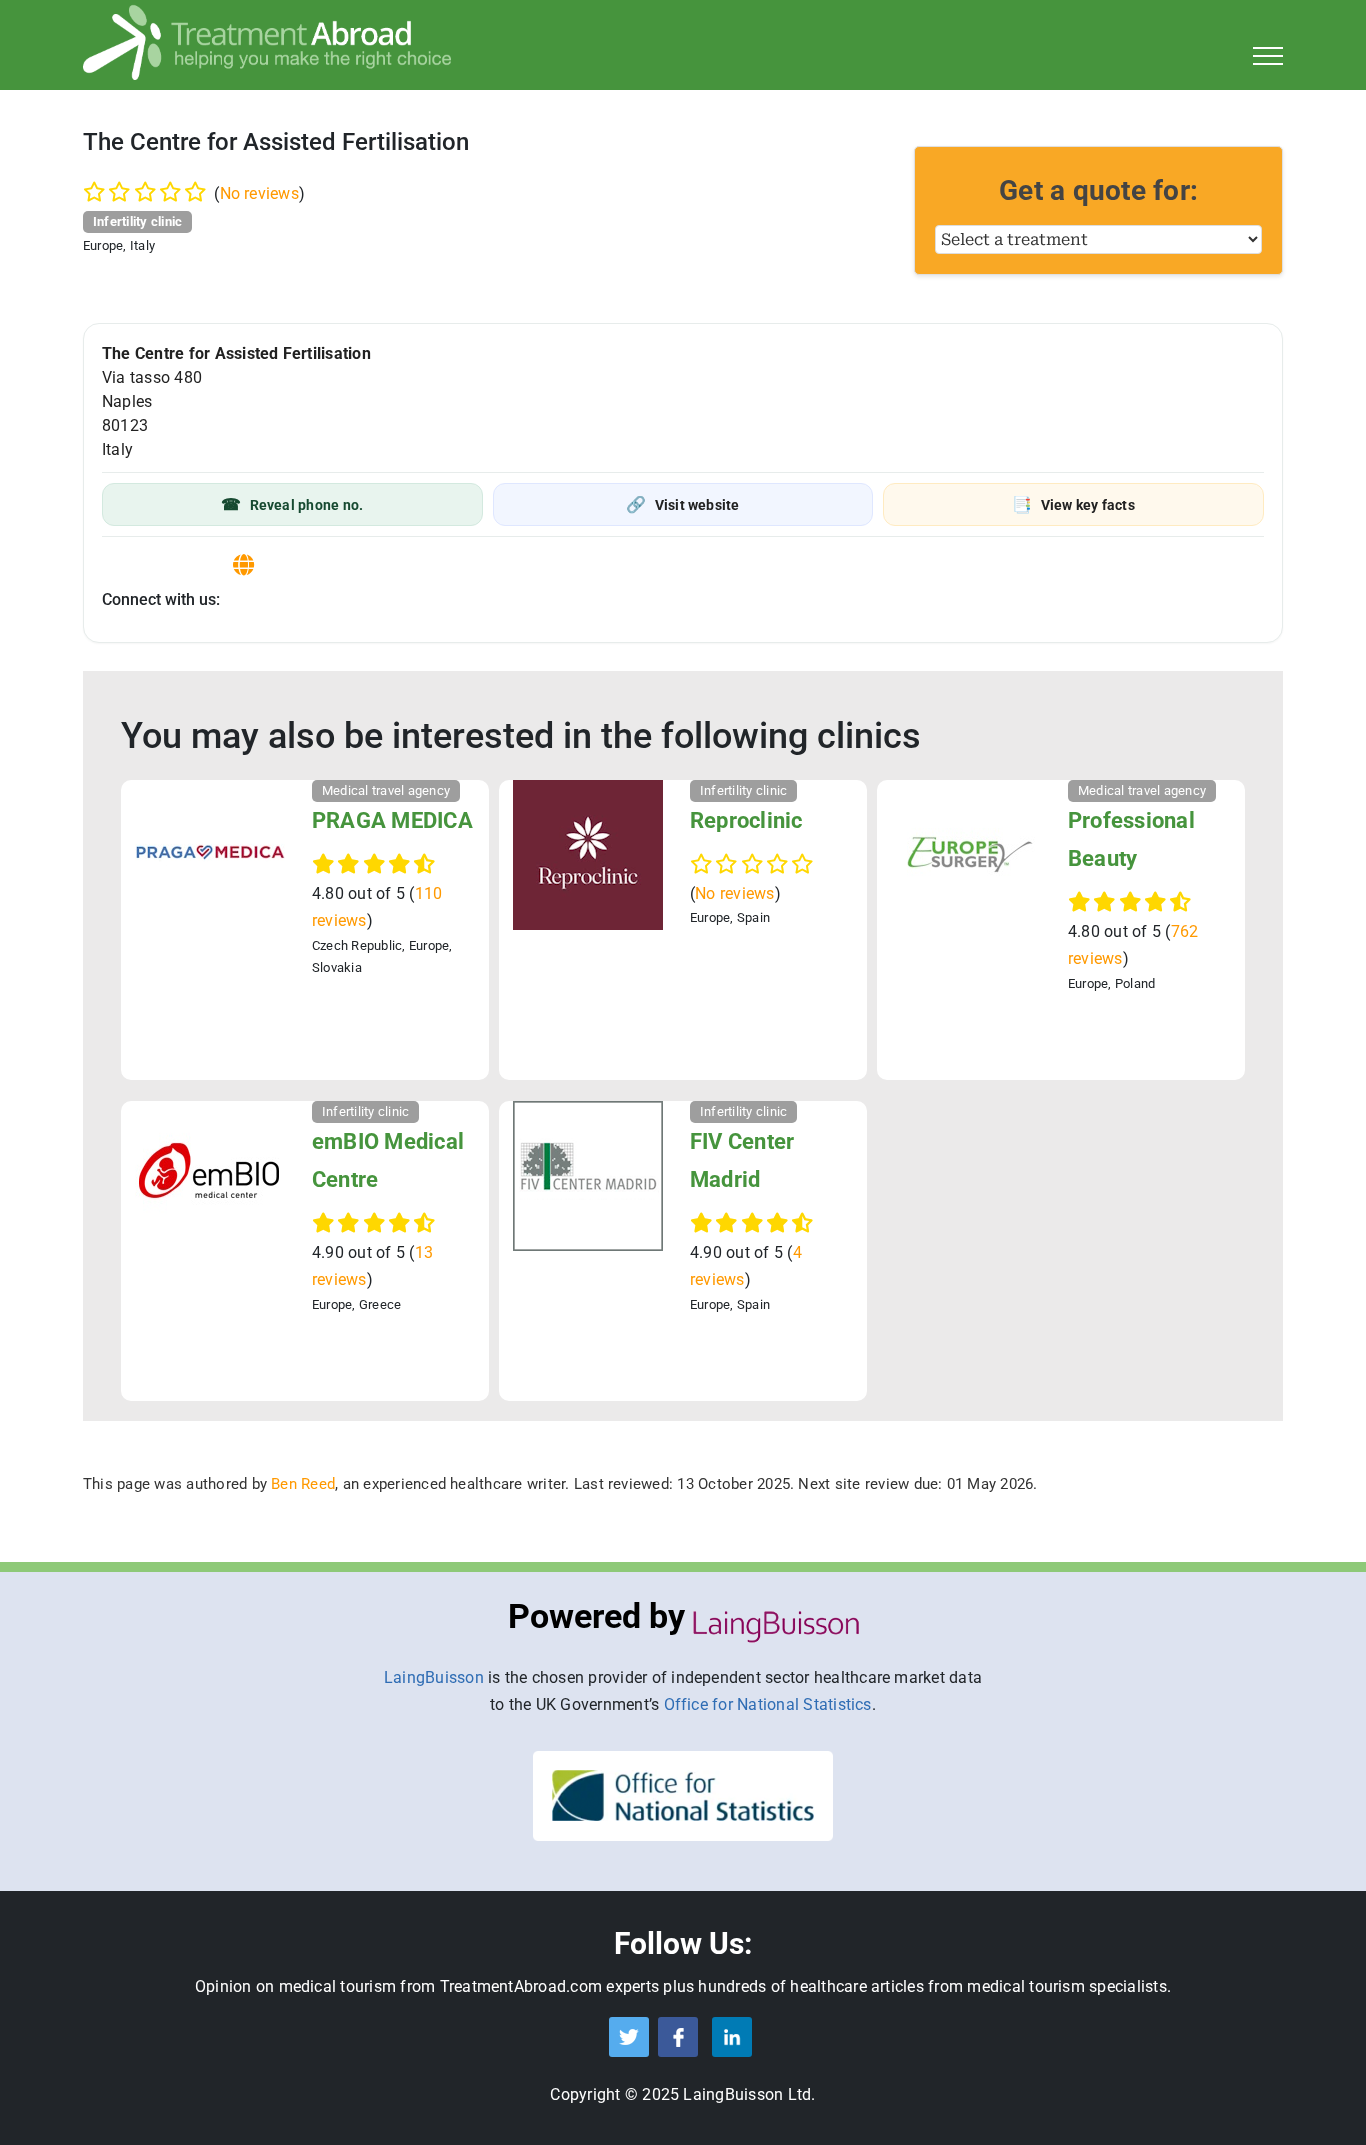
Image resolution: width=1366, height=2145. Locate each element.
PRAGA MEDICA (392, 820)
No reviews (259, 193)
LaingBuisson (434, 1677)
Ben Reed (303, 1484)
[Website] (243, 565)
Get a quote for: (1098, 190)
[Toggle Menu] (1268, 56)
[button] (292, 504)
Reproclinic (746, 820)
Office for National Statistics (768, 1704)
